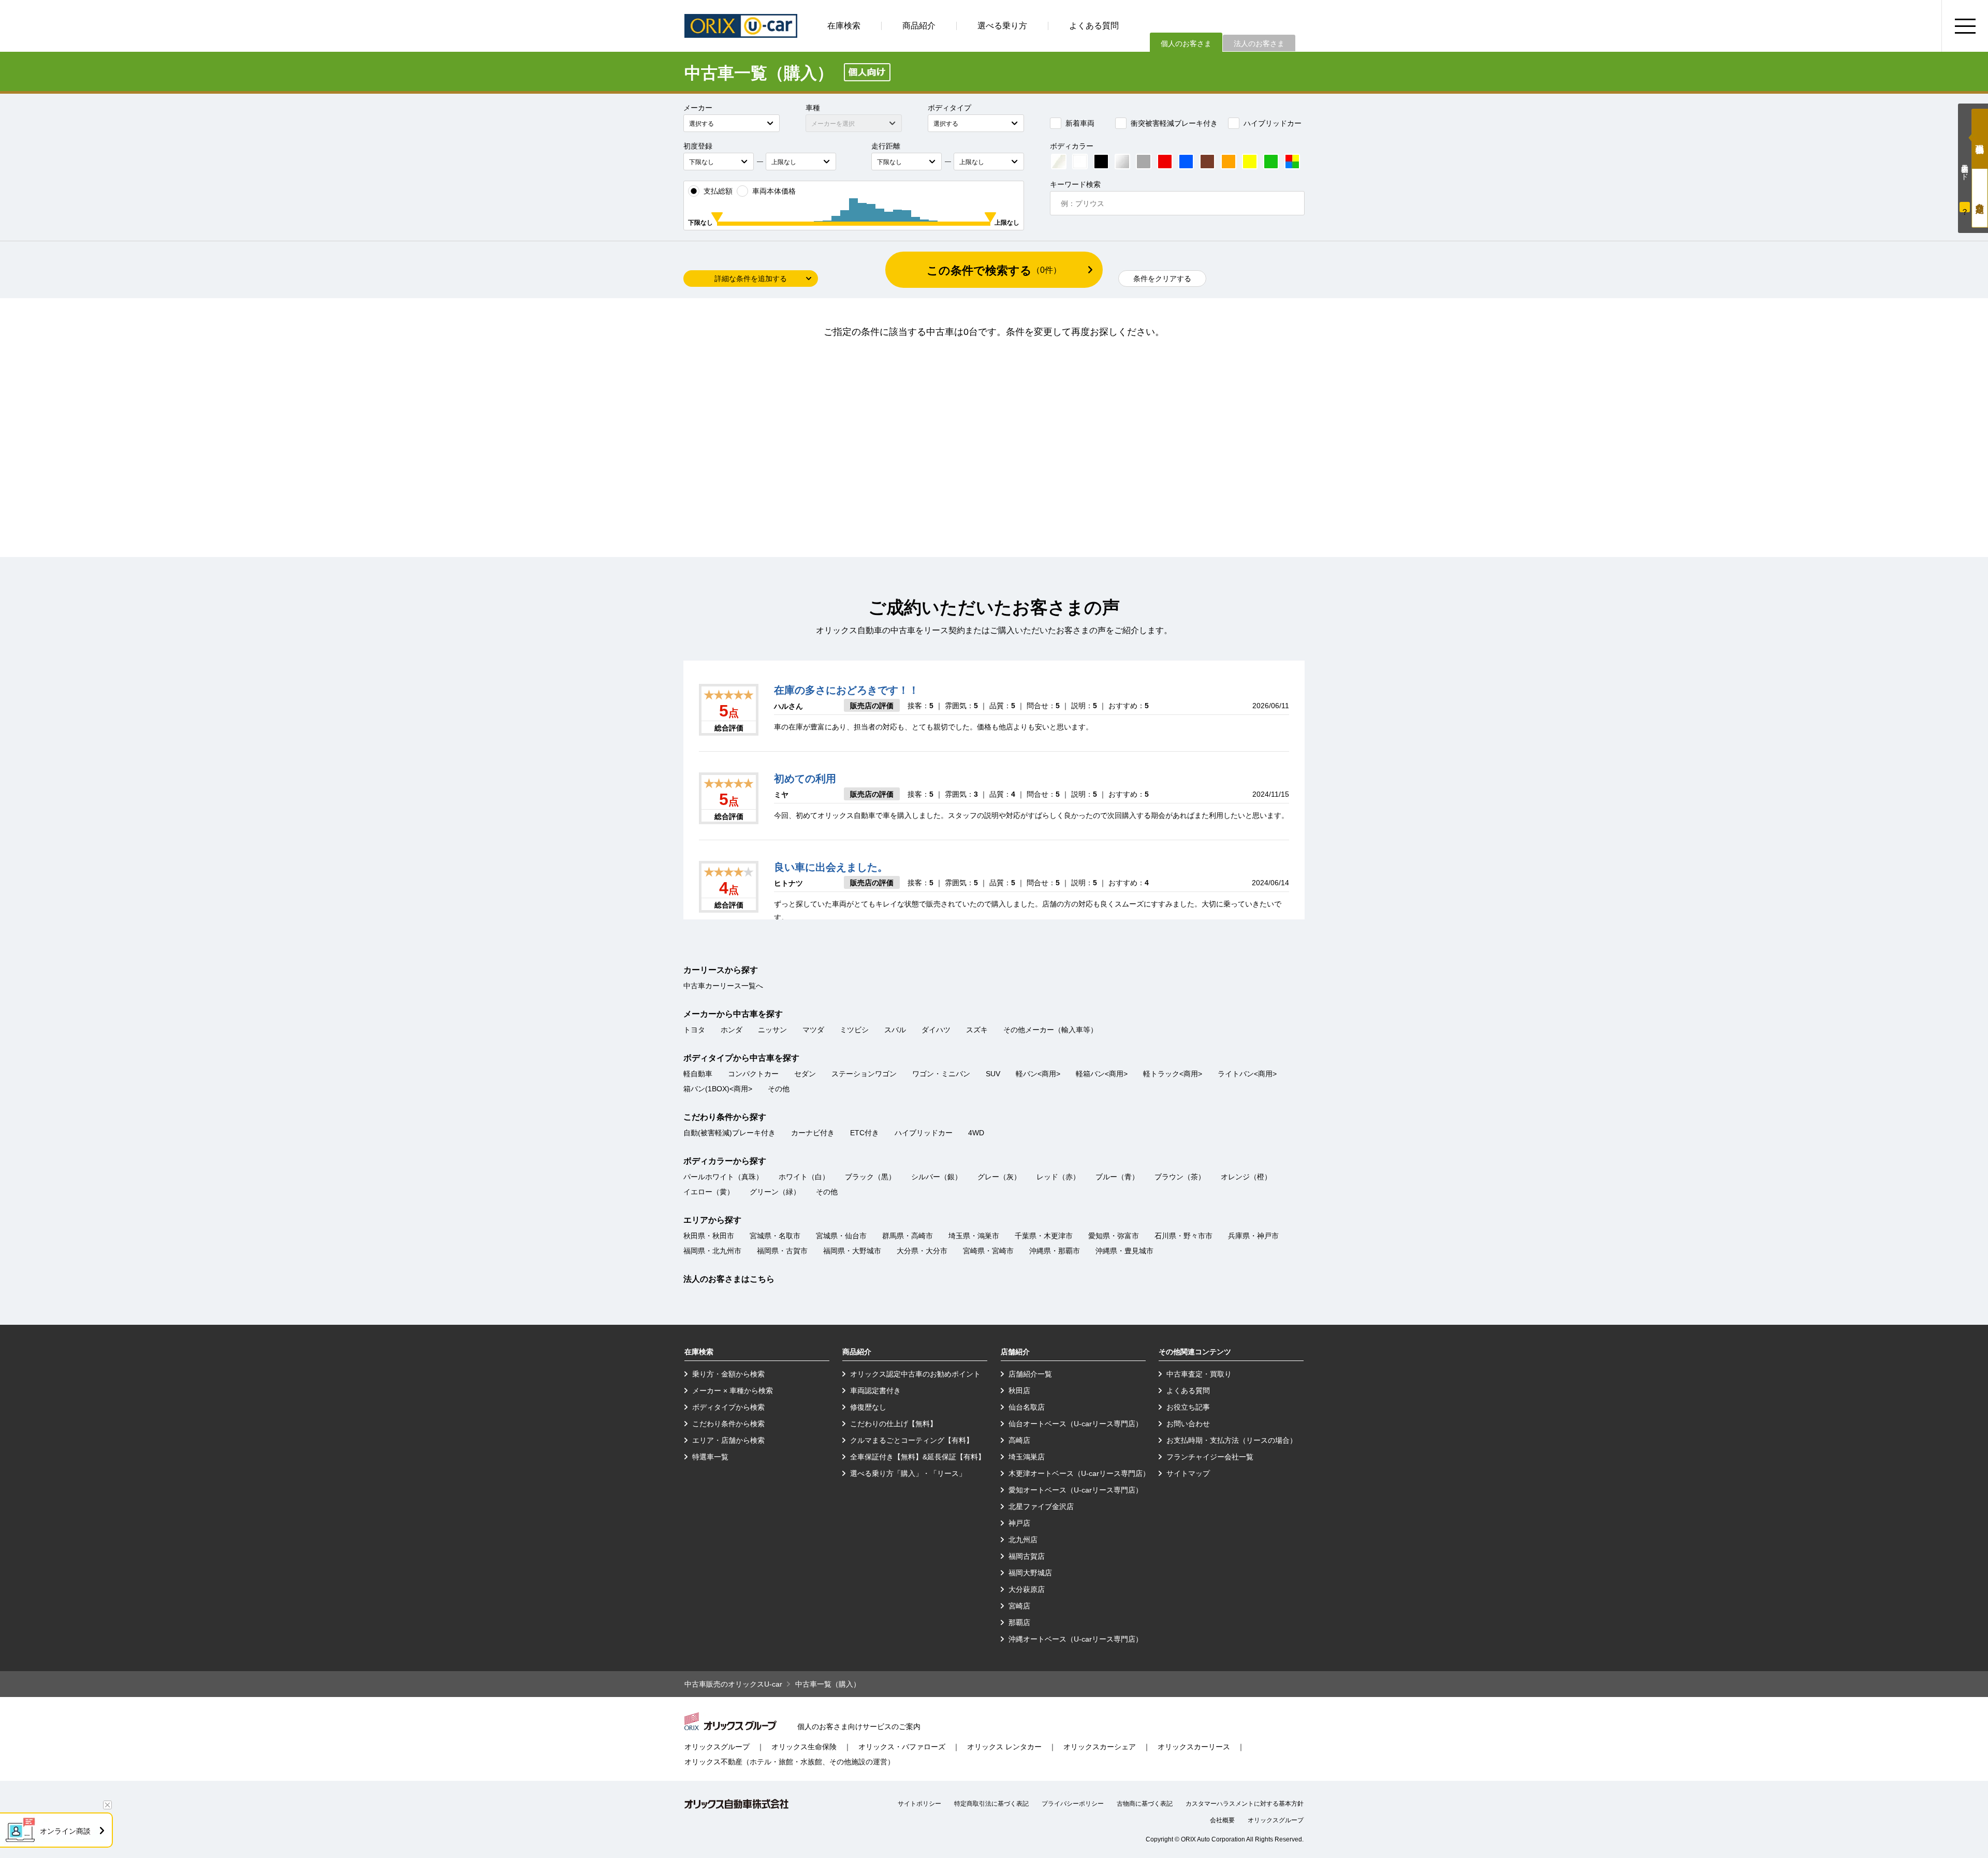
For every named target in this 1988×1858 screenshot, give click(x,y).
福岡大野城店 (1030, 1573)
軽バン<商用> (1038, 1074)
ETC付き (865, 1133)
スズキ (977, 1030)
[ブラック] (1101, 162)
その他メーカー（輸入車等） (1050, 1030)
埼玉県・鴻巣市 (974, 1236)
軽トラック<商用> (1173, 1074)
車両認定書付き (875, 1391)
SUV (993, 1074)
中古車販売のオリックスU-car (733, 1684)
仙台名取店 (1027, 1407)
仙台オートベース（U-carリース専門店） (1076, 1424)
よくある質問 (1094, 26)
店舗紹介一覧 (1030, 1374)
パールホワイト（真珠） (723, 1177)
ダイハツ (936, 1030)
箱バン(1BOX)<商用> (718, 1089)
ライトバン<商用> (1247, 1074)
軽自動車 (698, 1074)
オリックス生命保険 (804, 1747)
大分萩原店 (1027, 1589)
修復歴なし (868, 1407)
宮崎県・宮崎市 (988, 1251)
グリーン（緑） (775, 1192)
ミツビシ (854, 1030)
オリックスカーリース (1194, 1747)
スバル (895, 1030)
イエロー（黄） (709, 1192)
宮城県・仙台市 (841, 1236)
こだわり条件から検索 (728, 1424)
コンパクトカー (753, 1074)
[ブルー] (1186, 162)
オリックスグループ (717, 1747)
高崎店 (1019, 1440)
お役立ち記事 (1188, 1407)
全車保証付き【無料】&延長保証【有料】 (918, 1457)
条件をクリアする (1162, 279)
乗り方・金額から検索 (728, 1374)
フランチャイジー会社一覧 (1210, 1457)
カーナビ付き (813, 1133)
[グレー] (1144, 162)
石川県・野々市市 (1183, 1236)
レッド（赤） (1058, 1177)
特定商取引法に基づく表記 (991, 1804)
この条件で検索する (994, 270)
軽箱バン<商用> (1102, 1074)
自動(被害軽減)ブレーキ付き (729, 1133)
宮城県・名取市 (775, 1236)
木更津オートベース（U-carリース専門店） (1079, 1473)
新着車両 (1080, 123)
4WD (976, 1133)
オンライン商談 (65, 1831)
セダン (805, 1074)
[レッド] (1165, 162)
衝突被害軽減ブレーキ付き (1174, 123)
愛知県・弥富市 (1114, 1236)
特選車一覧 (710, 1457)
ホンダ (732, 1030)
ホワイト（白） (804, 1177)
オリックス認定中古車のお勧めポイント (915, 1374)
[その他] (1292, 162)
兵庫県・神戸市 (1253, 1236)
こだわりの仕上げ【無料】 (894, 1424)
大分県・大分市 (922, 1251)
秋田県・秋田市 (709, 1236)
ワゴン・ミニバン (941, 1074)
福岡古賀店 (1027, 1556)
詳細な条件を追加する (751, 279)
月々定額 (1980, 198)
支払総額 (718, 191)
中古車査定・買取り (1199, 1374)
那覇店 (1019, 1622)
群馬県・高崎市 (908, 1236)
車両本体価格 (774, 191)
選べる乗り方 (1002, 26)
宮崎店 (1019, 1606)
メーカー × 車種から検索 (733, 1391)
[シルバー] (1122, 162)
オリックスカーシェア (1100, 1747)
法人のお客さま (1259, 43)
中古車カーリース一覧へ (723, 986)
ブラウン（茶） (1180, 1177)
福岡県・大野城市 (852, 1251)
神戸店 (1019, 1523)
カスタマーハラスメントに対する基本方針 (1245, 1804)
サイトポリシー (919, 1804)
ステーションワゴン (864, 1074)
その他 (779, 1089)
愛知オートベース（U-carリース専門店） (1076, 1490)
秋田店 (1019, 1391)
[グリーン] (1271, 162)
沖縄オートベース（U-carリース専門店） (1076, 1639)
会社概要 (1222, 1820)
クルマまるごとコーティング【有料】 (912, 1440)
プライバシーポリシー (1073, 1804)
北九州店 (1023, 1540)
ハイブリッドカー (1273, 123)
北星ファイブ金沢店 (1041, 1506)
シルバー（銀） (937, 1177)
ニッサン (772, 1030)
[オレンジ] (1229, 162)
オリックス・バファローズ (902, 1747)
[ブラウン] (1207, 162)
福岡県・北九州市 (712, 1251)
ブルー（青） (1117, 1177)
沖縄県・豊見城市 (1124, 1251)
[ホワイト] (1080, 162)
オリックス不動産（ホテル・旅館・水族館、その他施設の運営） (790, 1762)
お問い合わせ (1188, 1424)
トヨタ (694, 1030)
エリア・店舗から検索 (728, 1440)
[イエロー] (1250, 162)
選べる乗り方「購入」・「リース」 (908, 1473)
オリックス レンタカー (1004, 1747)
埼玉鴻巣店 (1027, 1457)
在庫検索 (844, 26)
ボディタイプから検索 (728, 1407)
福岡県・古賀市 (782, 1251)
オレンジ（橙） (1246, 1177)
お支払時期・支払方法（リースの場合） (1232, 1440)
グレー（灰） (999, 1177)
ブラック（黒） (870, 1177)
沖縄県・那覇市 (1055, 1251)
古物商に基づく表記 (1145, 1804)
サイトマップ (1188, 1473)
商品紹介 (919, 26)
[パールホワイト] (1059, 162)
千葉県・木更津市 (1044, 1236)
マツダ (813, 1030)
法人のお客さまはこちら (729, 1279)
